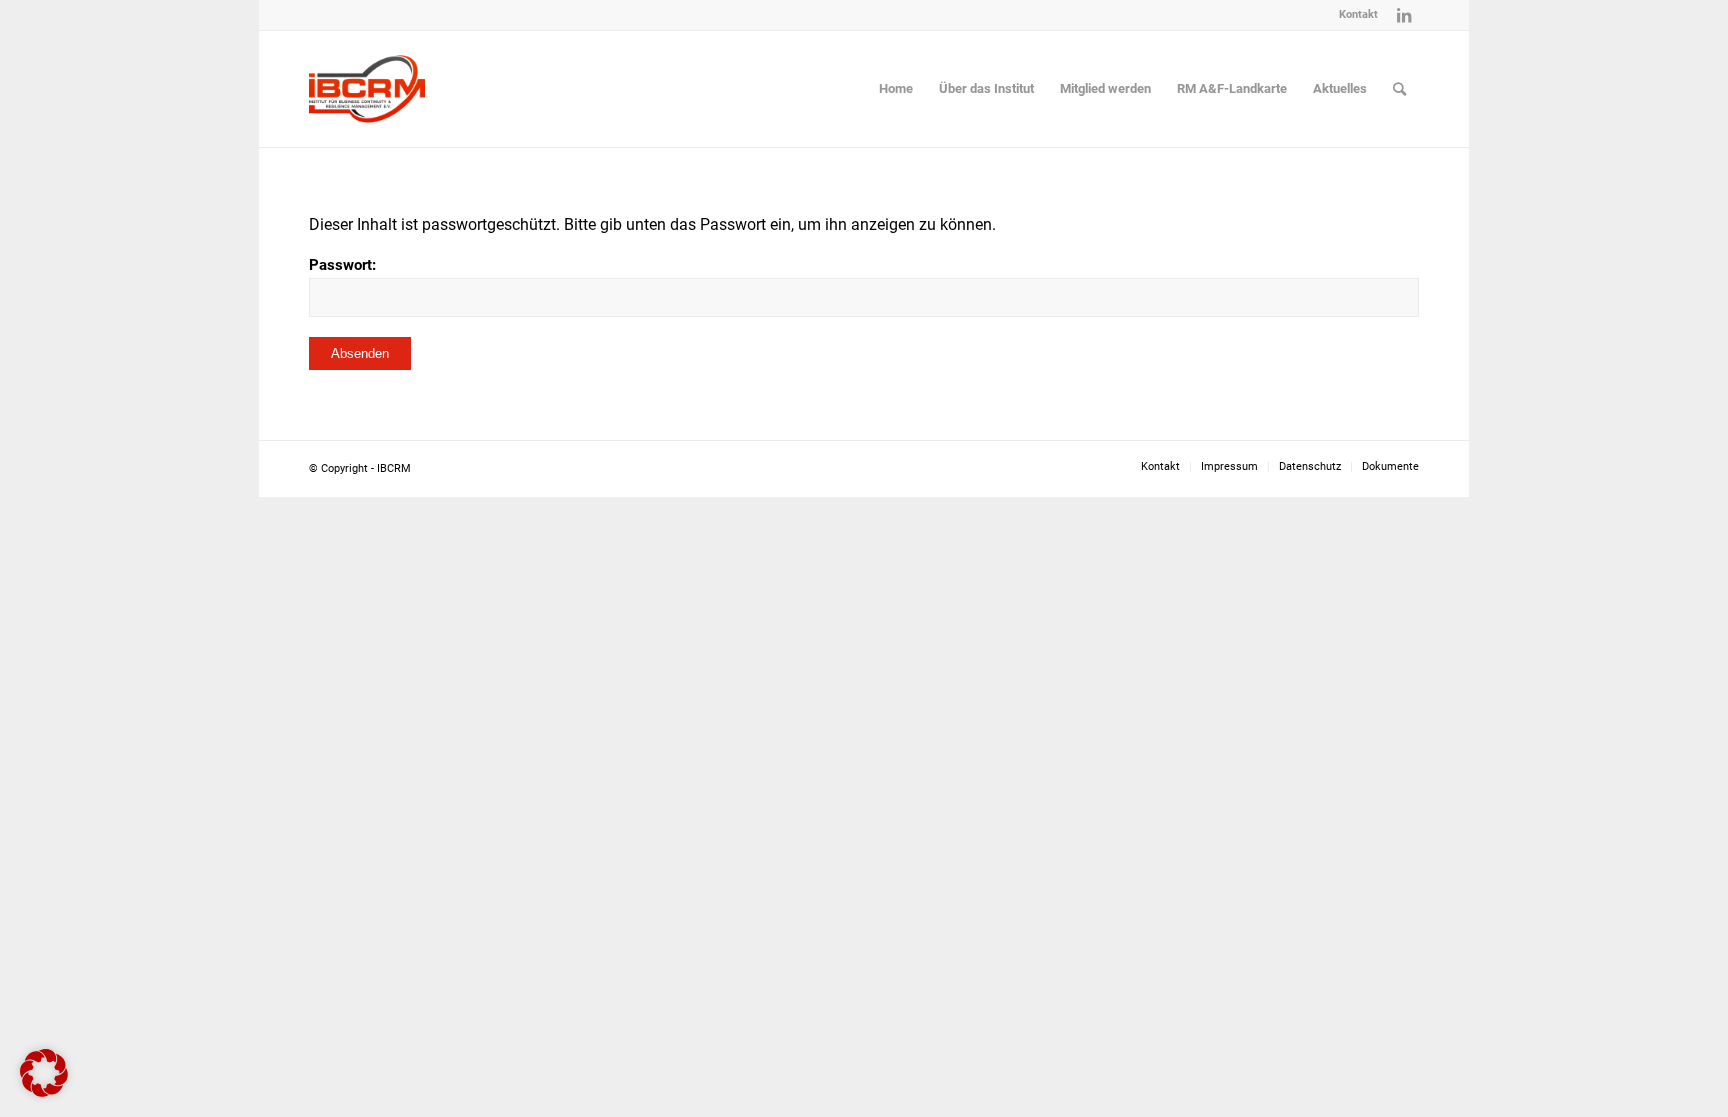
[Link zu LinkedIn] (1404, 15)
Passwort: (342, 265)
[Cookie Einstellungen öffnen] (44, 1091)
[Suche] (1399, 89)
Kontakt (1358, 14)
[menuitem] (1353, 15)
